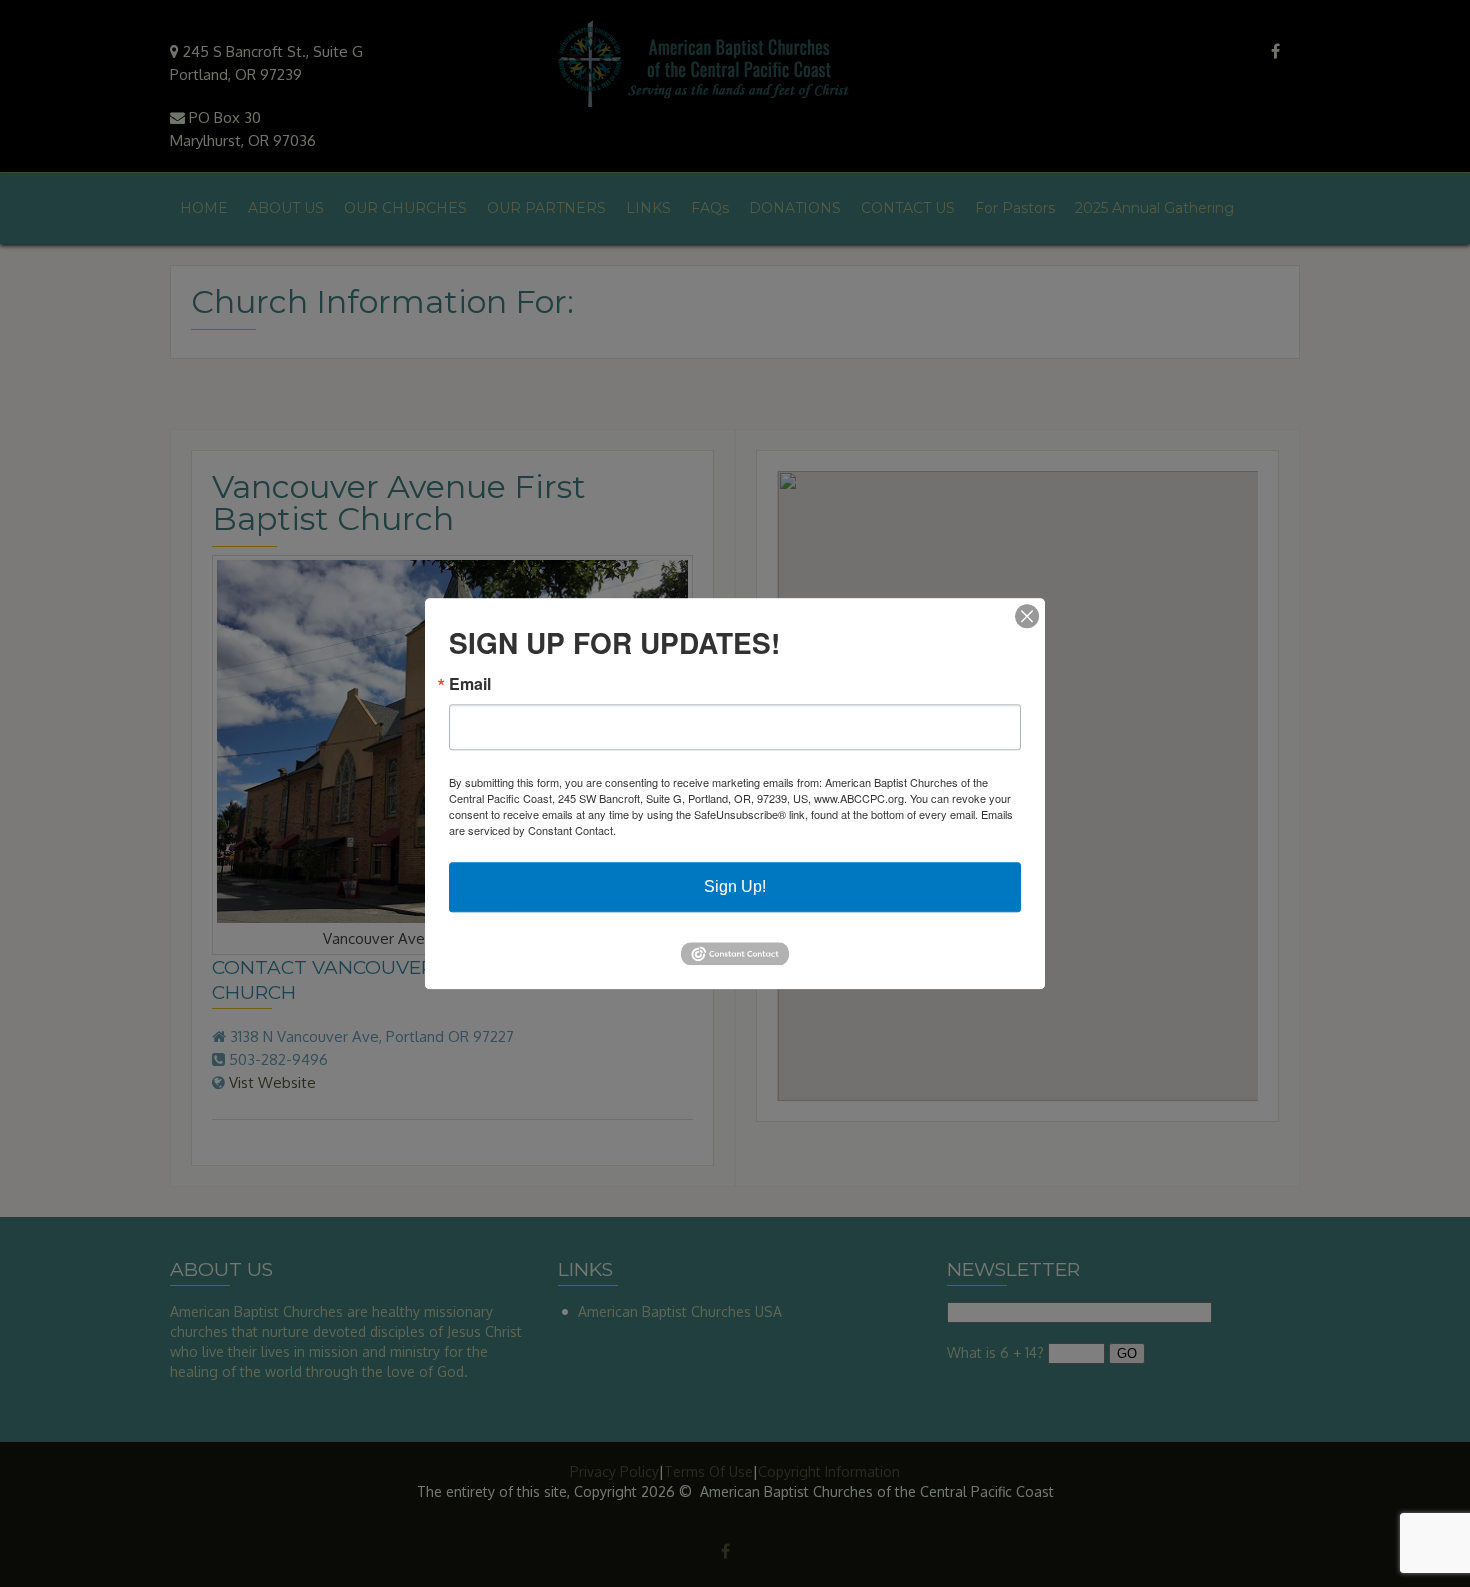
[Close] (1027, 616)
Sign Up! (735, 886)
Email (470, 684)
